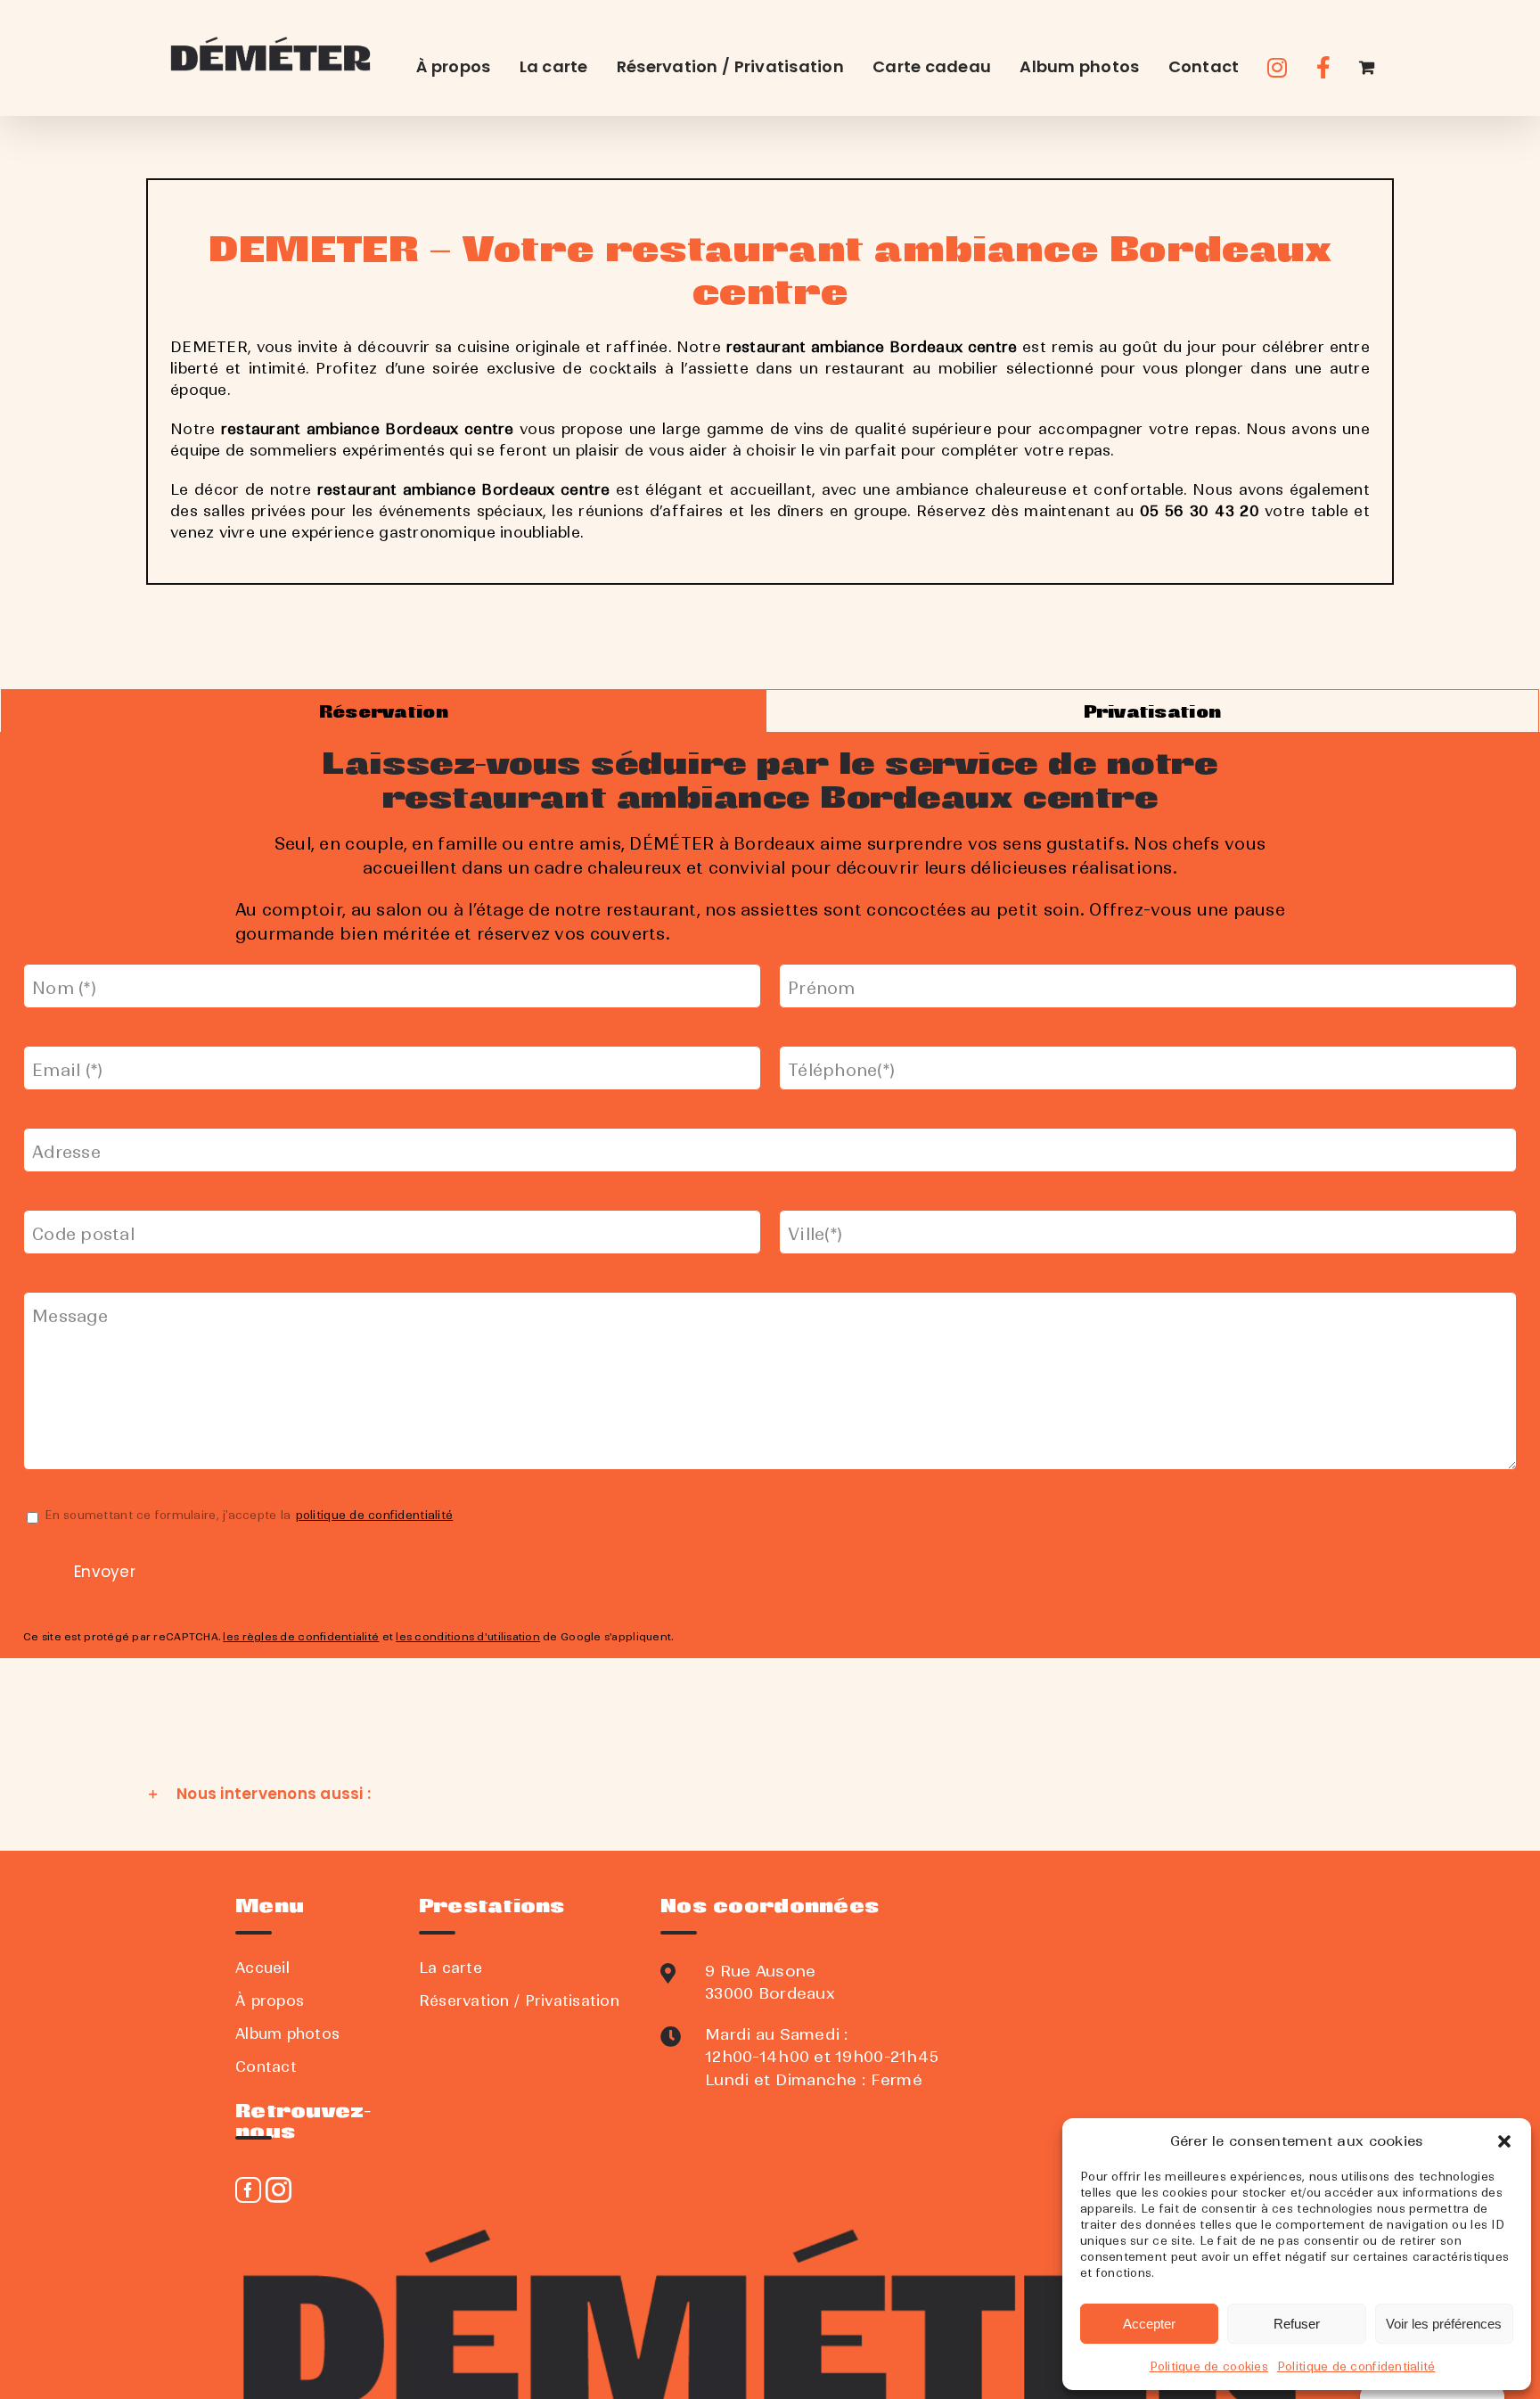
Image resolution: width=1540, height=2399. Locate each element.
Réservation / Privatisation (519, 2001)
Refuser (1297, 2324)
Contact (266, 2066)
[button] (1504, 2141)
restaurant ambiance (300, 429)
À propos (270, 2001)
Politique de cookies (1209, 2366)
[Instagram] (279, 2190)
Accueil (262, 1968)
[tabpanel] (770, 1195)
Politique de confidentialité (1356, 2366)
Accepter (1149, 2324)
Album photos (287, 2033)
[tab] (384, 711)
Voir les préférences (1444, 2324)
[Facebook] (248, 2190)
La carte (451, 1968)
